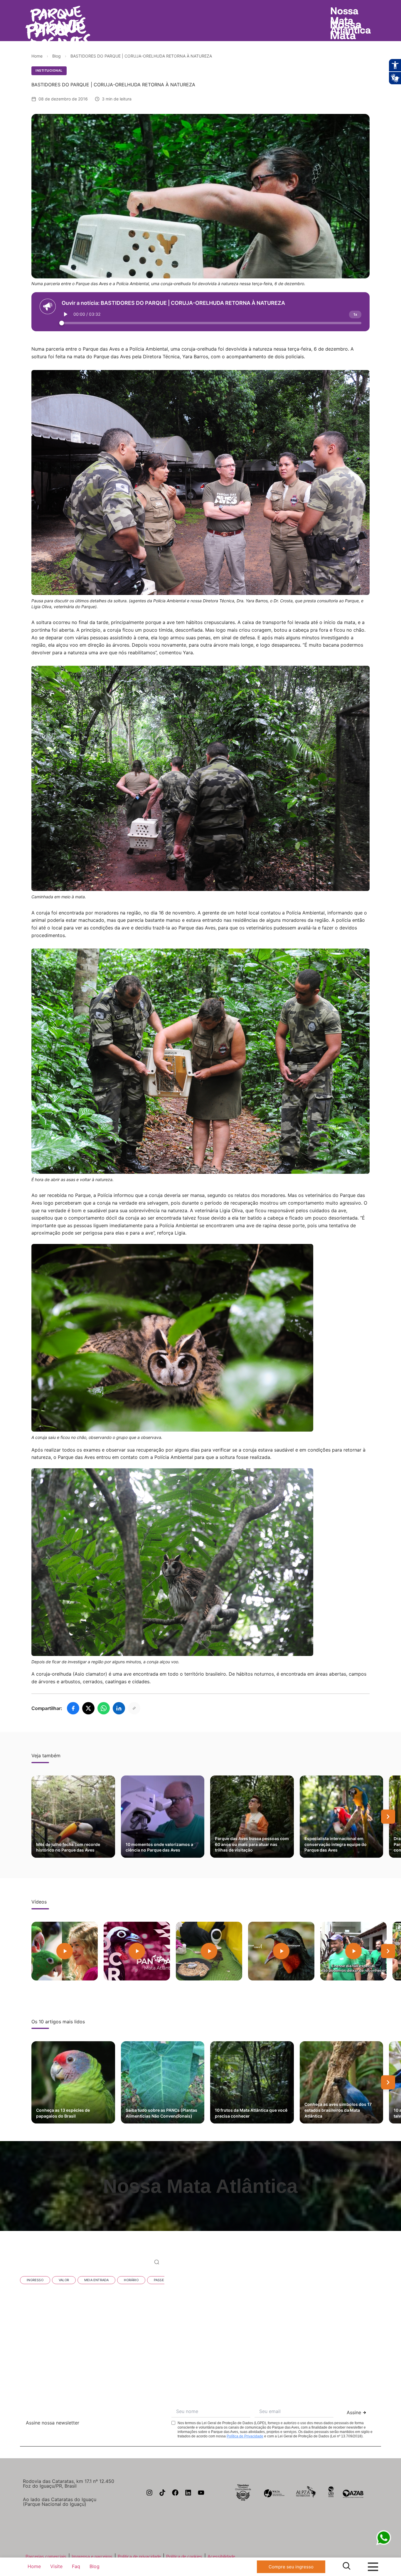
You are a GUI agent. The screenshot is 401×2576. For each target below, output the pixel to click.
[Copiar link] (134, 1708)
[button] (282, 2251)
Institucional (49, 70)
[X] (88, 1708)
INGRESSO (35, 2280)
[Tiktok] (162, 2493)
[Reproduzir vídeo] (65, 1951)
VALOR (64, 2280)
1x (355, 314)
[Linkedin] (188, 2493)
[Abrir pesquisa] (347, 2566)
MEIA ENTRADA (96, 2280)
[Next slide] (388, 1817)
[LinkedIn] (119, 1708)
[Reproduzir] (66, 314)
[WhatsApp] (104, 1708)
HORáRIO (131, 2280)
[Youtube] (201, 2493)
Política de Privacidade (245, 2436)
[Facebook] (73, 1708)
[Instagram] (149, 2493)
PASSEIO (161, 2280)
